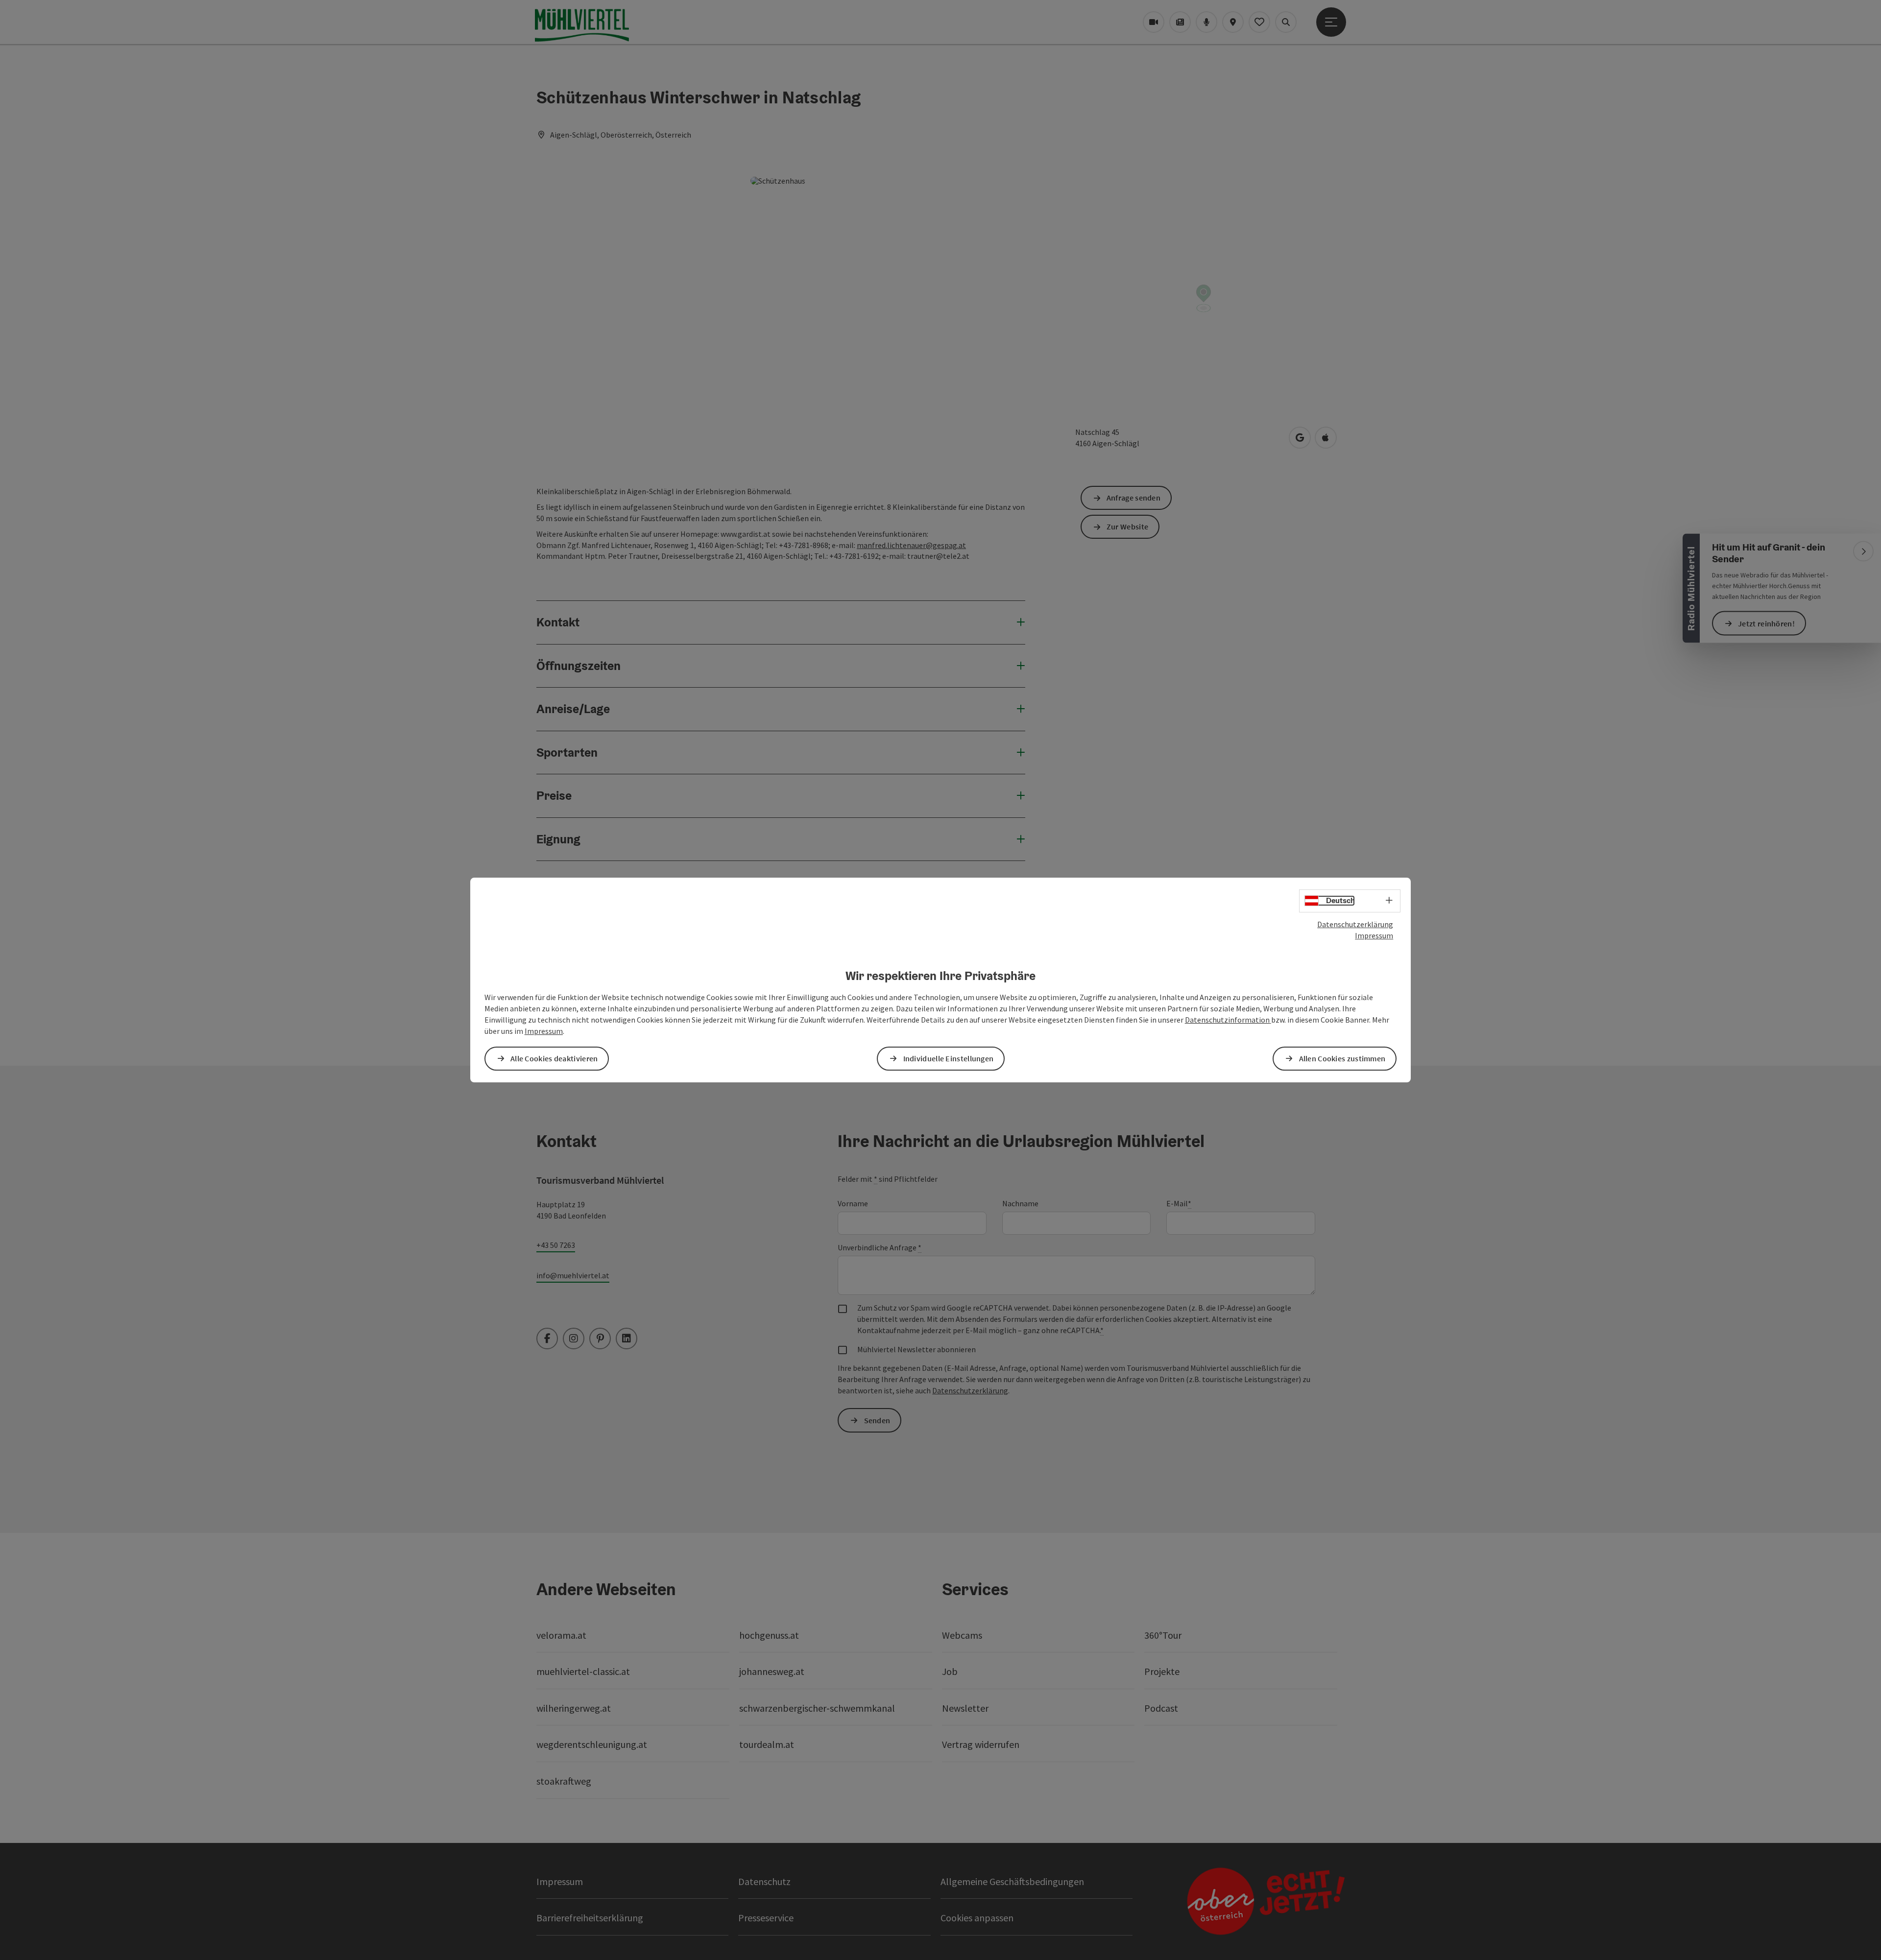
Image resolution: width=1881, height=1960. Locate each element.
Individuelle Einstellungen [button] (949, 1058)
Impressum (1374, 935)
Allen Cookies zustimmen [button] (1342, 1058)
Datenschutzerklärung (1355, 924)
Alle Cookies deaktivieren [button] (554, 1058)
